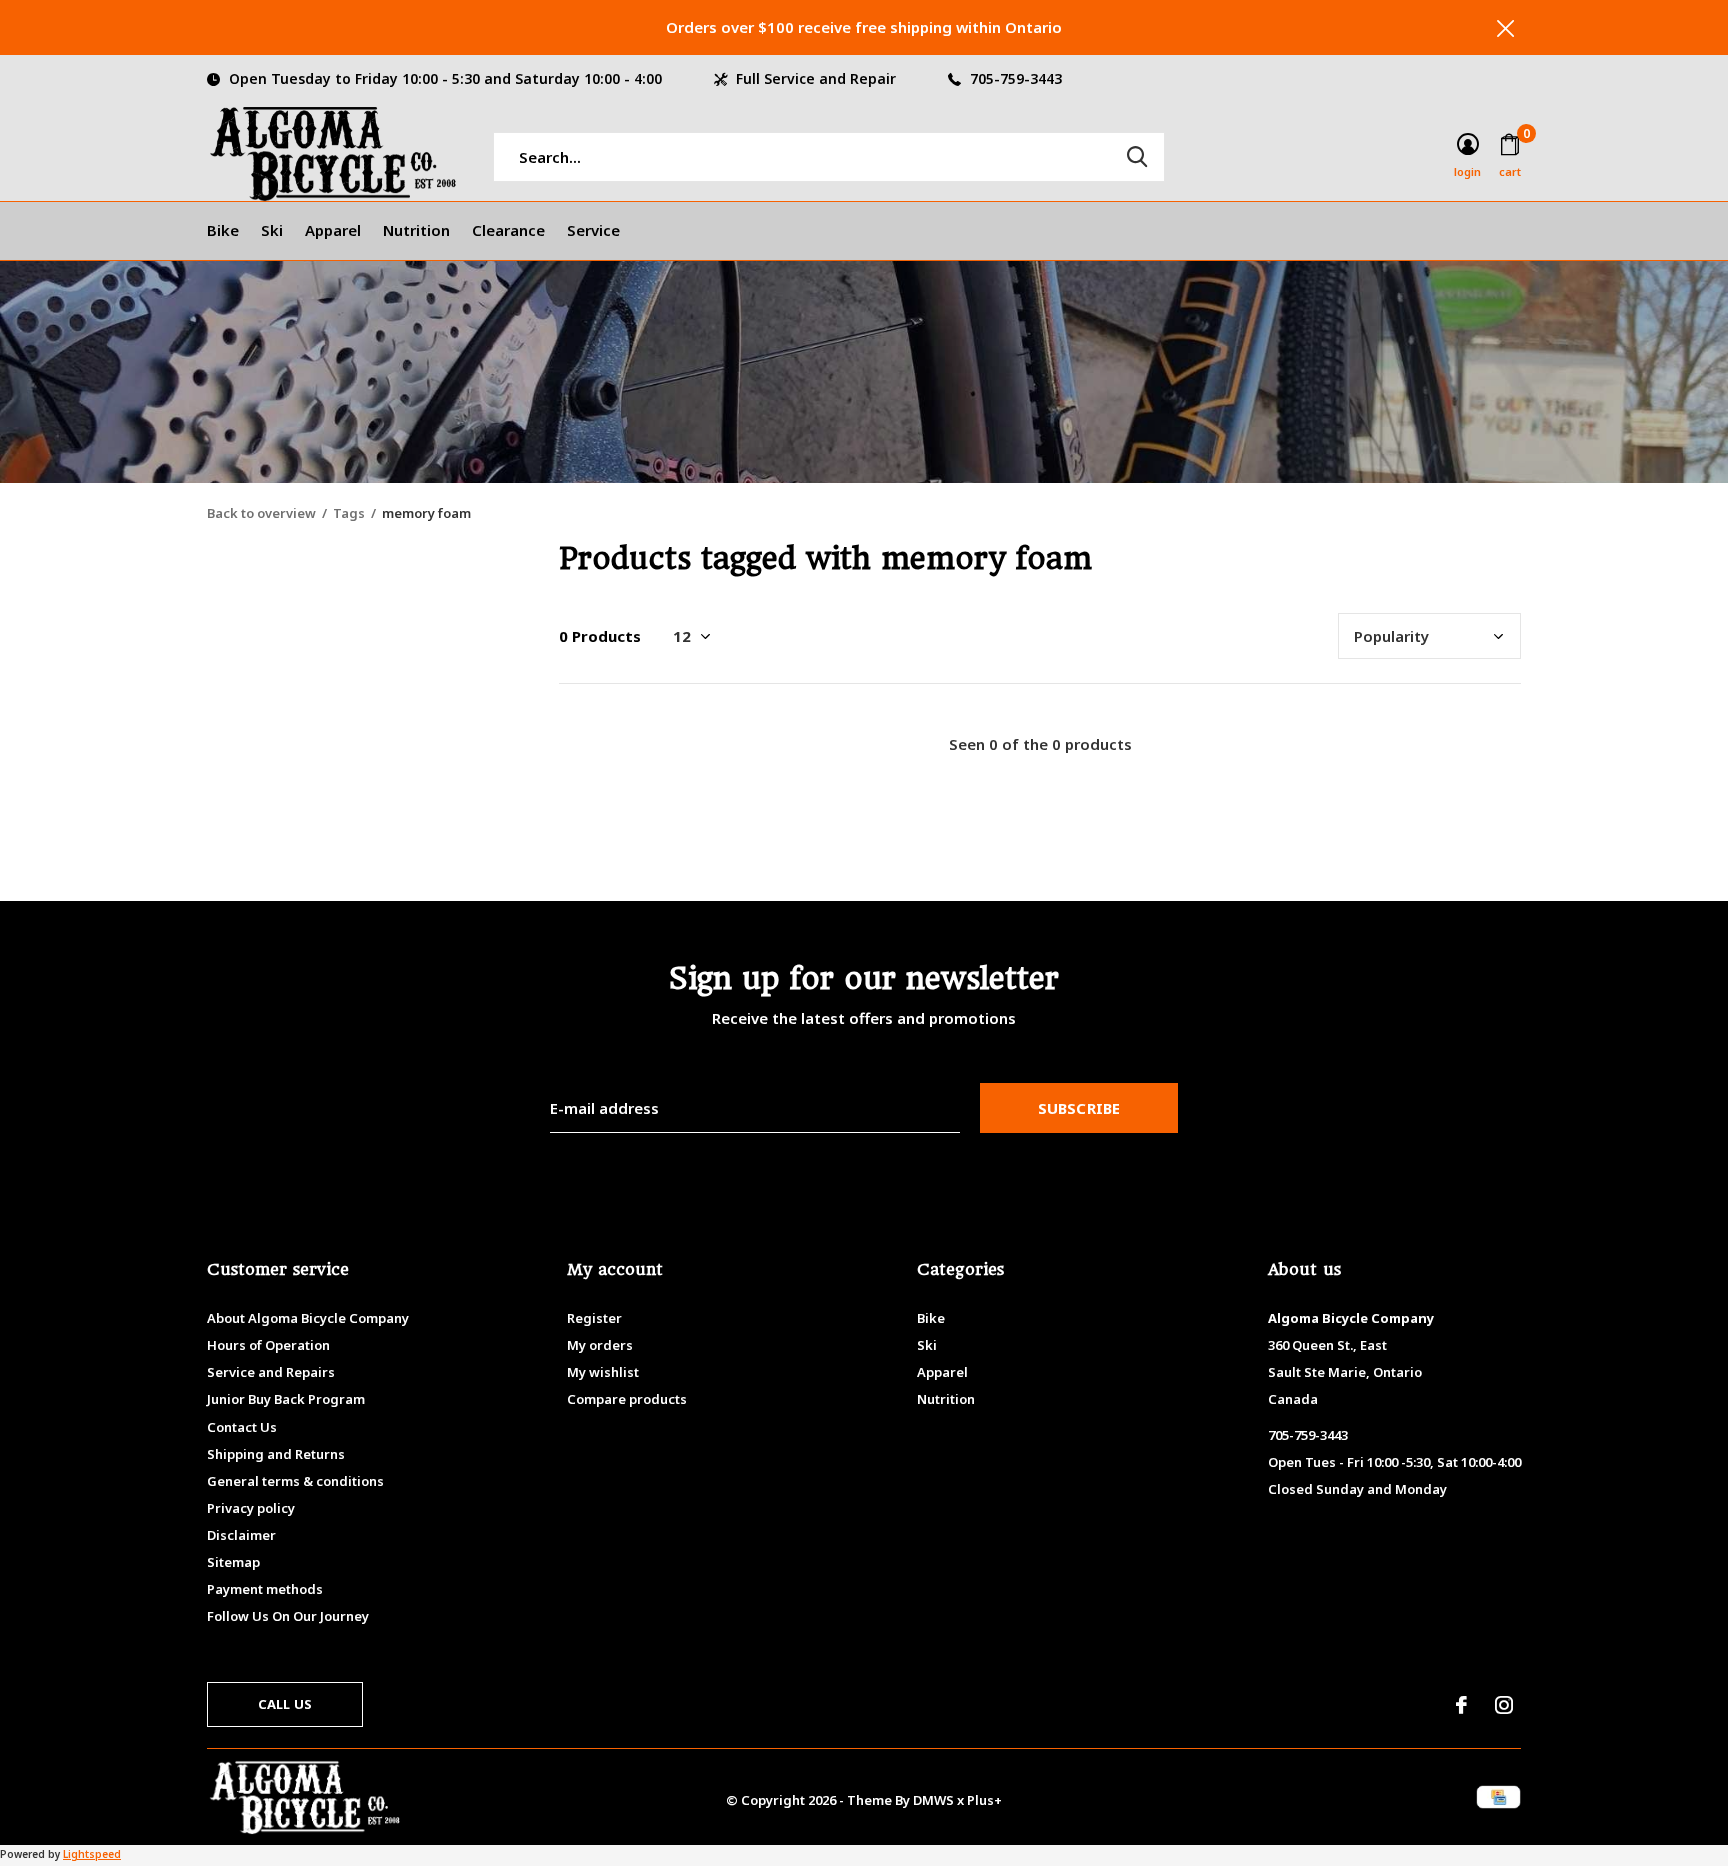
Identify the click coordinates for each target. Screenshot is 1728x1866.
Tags (349, 513)
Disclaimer (241, 1535)
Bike (223, 230)
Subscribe (1079, 1108)
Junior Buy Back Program (286, 1399)
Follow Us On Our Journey (288, 1616)
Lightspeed (92, 1854)
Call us (285, 1704)
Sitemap (233, 1562)
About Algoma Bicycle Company (308, 1318)
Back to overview (261, 513)
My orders (600, 1345)
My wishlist (603, 1372)
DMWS (933, 1800)
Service (593, 230)
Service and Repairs (271, 1372)
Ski (272, 230)
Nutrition (416, 230)
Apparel (333, 230)
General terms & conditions (295, 1481)
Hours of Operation (268, 1345)
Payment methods (265, 1589)
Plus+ (984, 1800)
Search (1137, 157)
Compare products (627, 1399)
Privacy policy (251, 1508)
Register (594, 1318)
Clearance (508, 230)
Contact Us (242, 1427)
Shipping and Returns (276, 1454)
